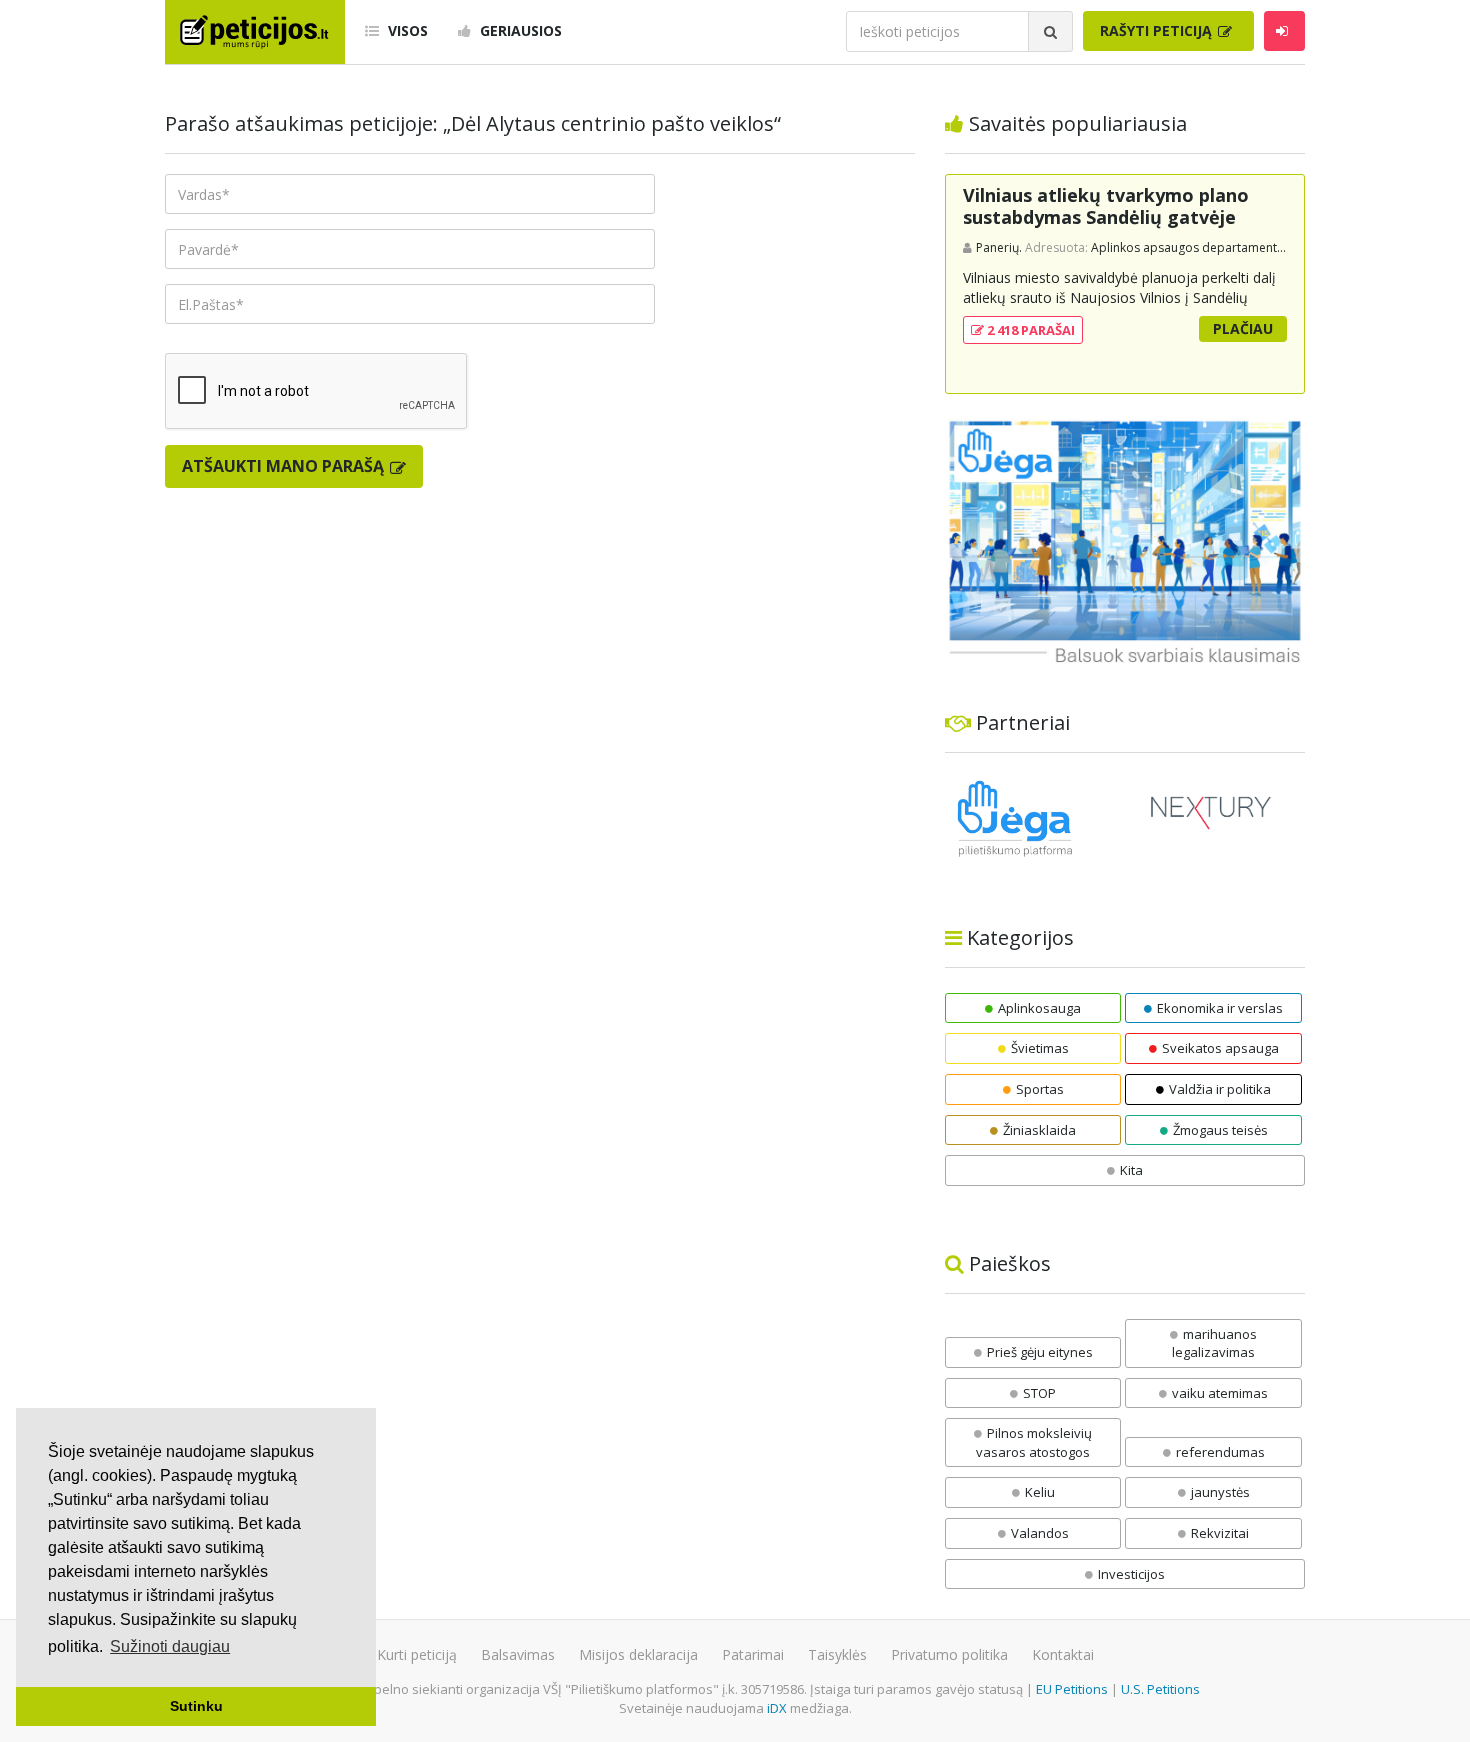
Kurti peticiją (417, 1654)
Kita (1131, 1170)
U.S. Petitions (1160, 1689)
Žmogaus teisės (1220, 1130)
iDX (777, 1708)
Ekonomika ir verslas (1220, 1008)
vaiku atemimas (1220, 1393)
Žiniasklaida (1039, 1130)
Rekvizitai (1220, 1533)
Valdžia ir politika (1220, 1089)
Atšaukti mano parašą (285, 466)
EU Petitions (1072, 1689)
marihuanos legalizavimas (1214, 1343)
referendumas (1220, 1452)
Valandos (1040, 1533)
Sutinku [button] (196, 1706)
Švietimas (1040, 1048)
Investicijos (1131, 1574)
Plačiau (1243, 328)
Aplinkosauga (1039, 1008)
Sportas (1040, 1089)
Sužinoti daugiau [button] (170, 1646)
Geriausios (519, 30)
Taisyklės (837, 1654)
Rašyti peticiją (1158, 30)
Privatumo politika (949, 1654)
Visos (406, 30)
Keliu (1040, 1492)
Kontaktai (1063, 1654)
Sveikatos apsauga (1220, 1048)
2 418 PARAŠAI (1029, 330)
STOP (1039, 1393)
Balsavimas (518, 1654)
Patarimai (753, 1654)
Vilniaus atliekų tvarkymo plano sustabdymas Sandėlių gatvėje (1106, 206)
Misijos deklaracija (638, 1654)
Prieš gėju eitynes (1040, 1352)
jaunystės (1220, 1492)
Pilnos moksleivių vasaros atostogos (1034, 1442)
